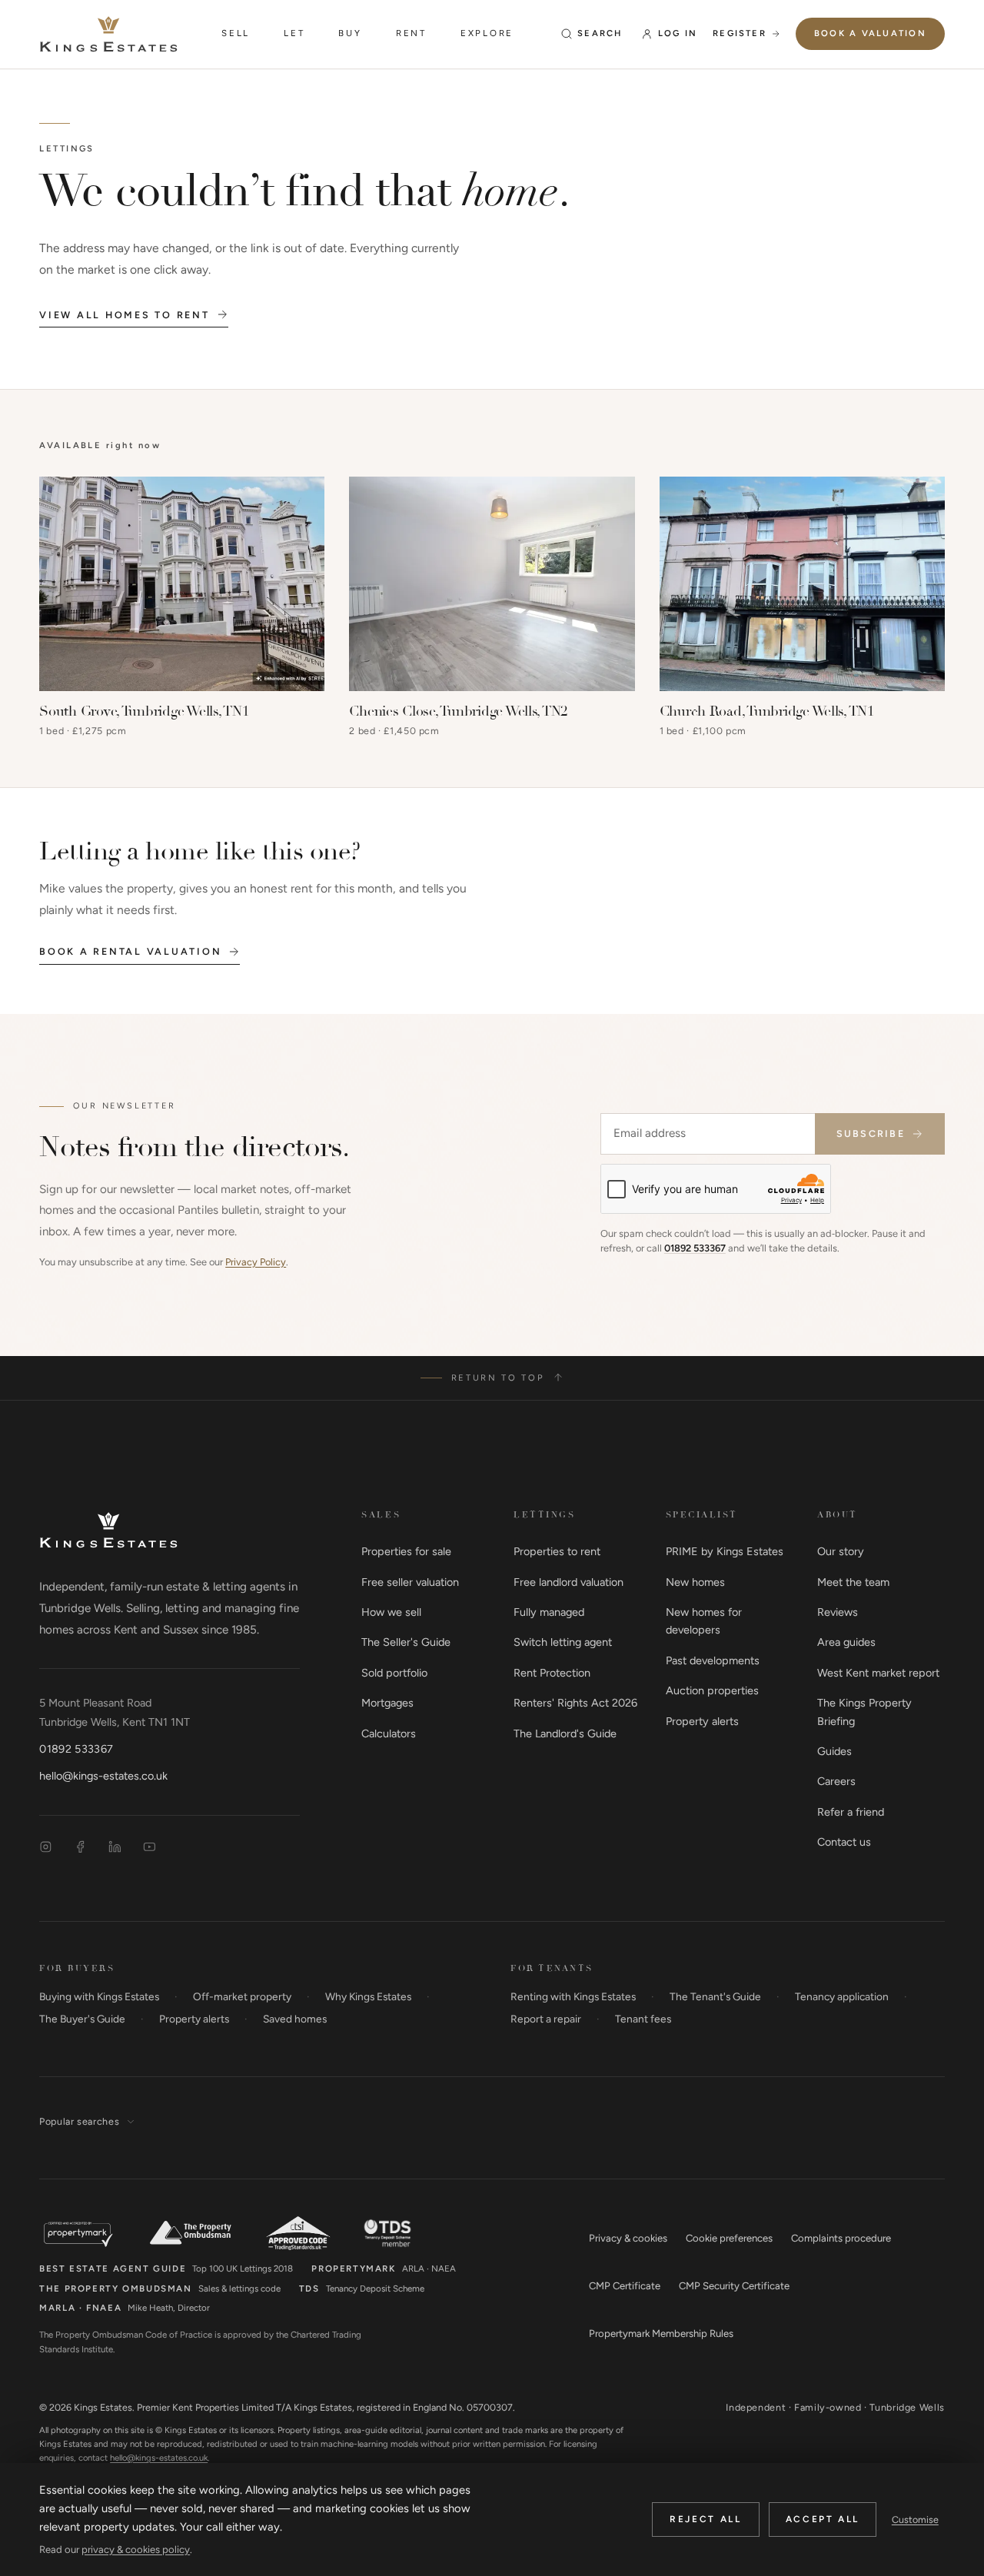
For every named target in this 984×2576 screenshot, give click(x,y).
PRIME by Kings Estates (725, 1551)
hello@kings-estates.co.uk (103, 1776)
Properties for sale (406, 1551)
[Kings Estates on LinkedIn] (115, 1847)
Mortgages (387, 1703)
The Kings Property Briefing (864, 1712)
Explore (487, 33)
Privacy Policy (256, 1262)
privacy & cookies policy (136, 2549)
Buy (350, 33)
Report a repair (546, 2019)
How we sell (391, 1612)
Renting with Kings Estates (573, 1996)
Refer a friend (851, 1812)
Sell (236, 33)
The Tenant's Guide (715, 1996)
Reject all (705, 2519)
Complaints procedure (841, 2238)
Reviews (838, 1612)
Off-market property (242, 1996)
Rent (411, 33)
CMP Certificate (625, 2286)
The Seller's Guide (406, 1642)
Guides (834, 1751)
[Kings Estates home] (108, 1530)
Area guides (846, 1642)
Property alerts (702, 1721)
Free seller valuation (410, 1582)
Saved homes (295, 2019)
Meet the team (853, 1582)
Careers (836, 1781)
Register (740, 33)
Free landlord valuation (568, 1582)
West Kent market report (878, 1673)
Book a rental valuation (130, 951)
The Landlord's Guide (565, 1733)
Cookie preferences (729, 2238)
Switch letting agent (563, 1642)
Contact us (844, 1842)
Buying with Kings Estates (99, 1996)
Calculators (389, 1733)
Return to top (498, 1378)
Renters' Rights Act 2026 (575, 1703)
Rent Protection (552, 1673)
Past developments (713, 1660)
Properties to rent (557, 1551)
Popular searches (79, 2121)
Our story (841, 1551)
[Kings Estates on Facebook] (80, 1847)
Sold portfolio (394, 1673)
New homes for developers (704, 1621)
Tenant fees (643, 2019)
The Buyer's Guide (82, 2019)
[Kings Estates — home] (108, 34)
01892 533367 (695, 1248)
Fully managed (549, 1612)
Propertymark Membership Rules (661, 2333)
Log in (678, 33)
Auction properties (712, 1690)
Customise (915, 2519)
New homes (695, 1582)
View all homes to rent (124, 315)
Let (294, 33)
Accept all (823, 2519)
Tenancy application (842, 1996)
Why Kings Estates (368, 1996)
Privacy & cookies (628, 2238)
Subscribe (871, 1133)
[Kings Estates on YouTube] (150, 1847)
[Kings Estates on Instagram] (46, 1847)
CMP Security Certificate (734, 2286)
